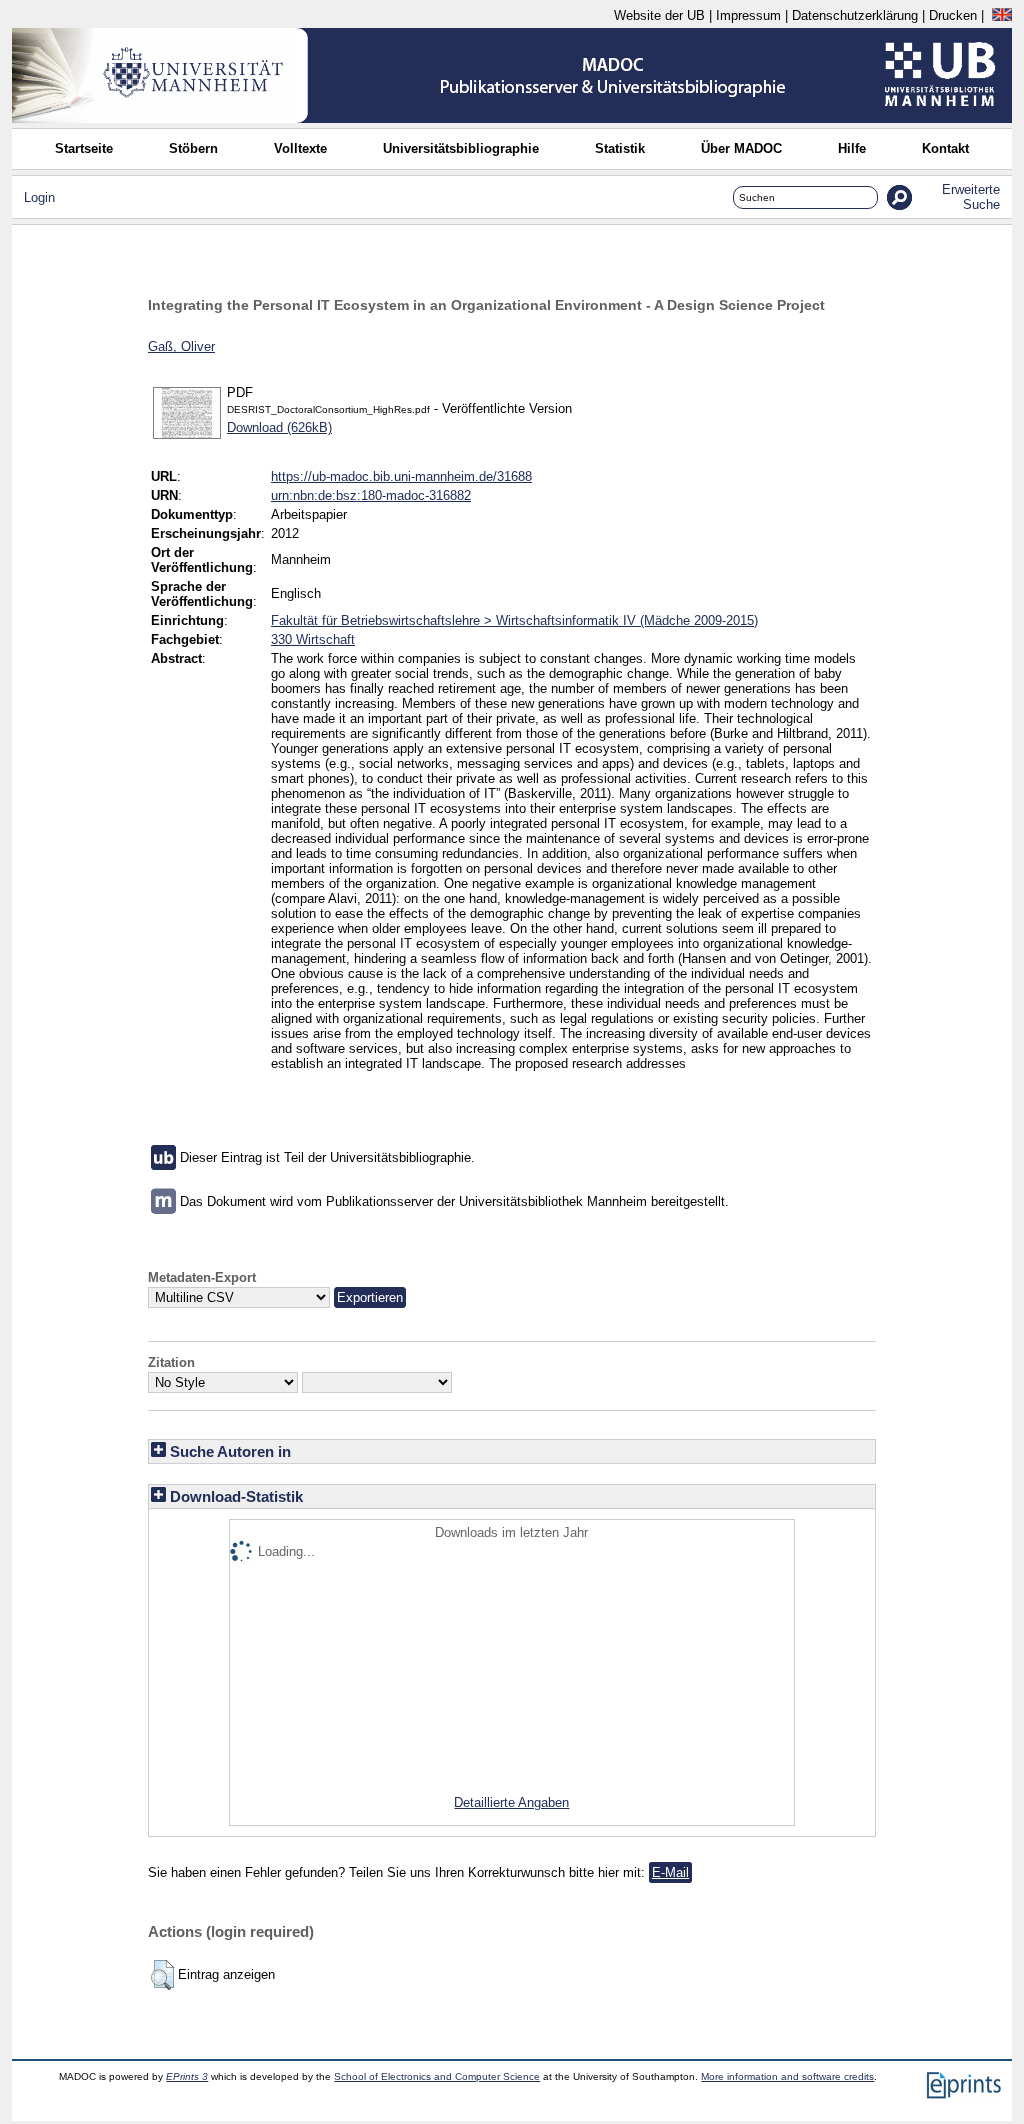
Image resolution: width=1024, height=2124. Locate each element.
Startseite (84, 148)
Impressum (748, 15)
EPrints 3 (187, 2076)
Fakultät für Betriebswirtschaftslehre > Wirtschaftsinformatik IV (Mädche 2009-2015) (514, 620)
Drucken (953, 15)
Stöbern (193, 148)
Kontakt (945, 148)
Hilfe (852, 148)
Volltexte (300, 148)
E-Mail (670, 1872)
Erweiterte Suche (971, 197)
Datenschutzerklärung (855, 15)
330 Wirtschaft (313, 639)
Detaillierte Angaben (511, 1802)
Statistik (620, 148)
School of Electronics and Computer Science (437, 2076)
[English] (1002, 15)
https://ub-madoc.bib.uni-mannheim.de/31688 (401, 476)
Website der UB (659, 15)
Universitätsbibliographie (461, 148)
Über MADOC (741, 148)
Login (39, 197)
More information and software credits (787, 2076)
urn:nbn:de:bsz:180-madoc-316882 (371, 495)
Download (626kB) (279, 427)
